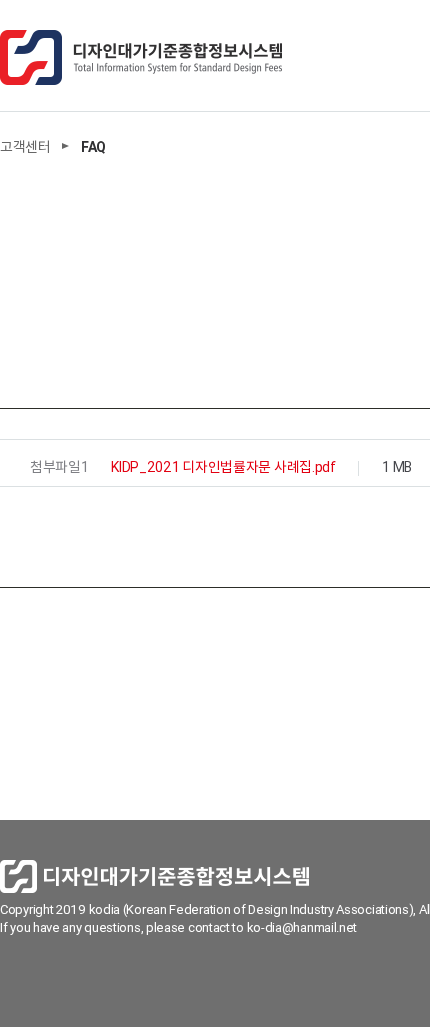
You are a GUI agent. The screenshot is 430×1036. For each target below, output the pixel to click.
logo (141, 57)
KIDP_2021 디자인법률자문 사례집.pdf (223, 467)
